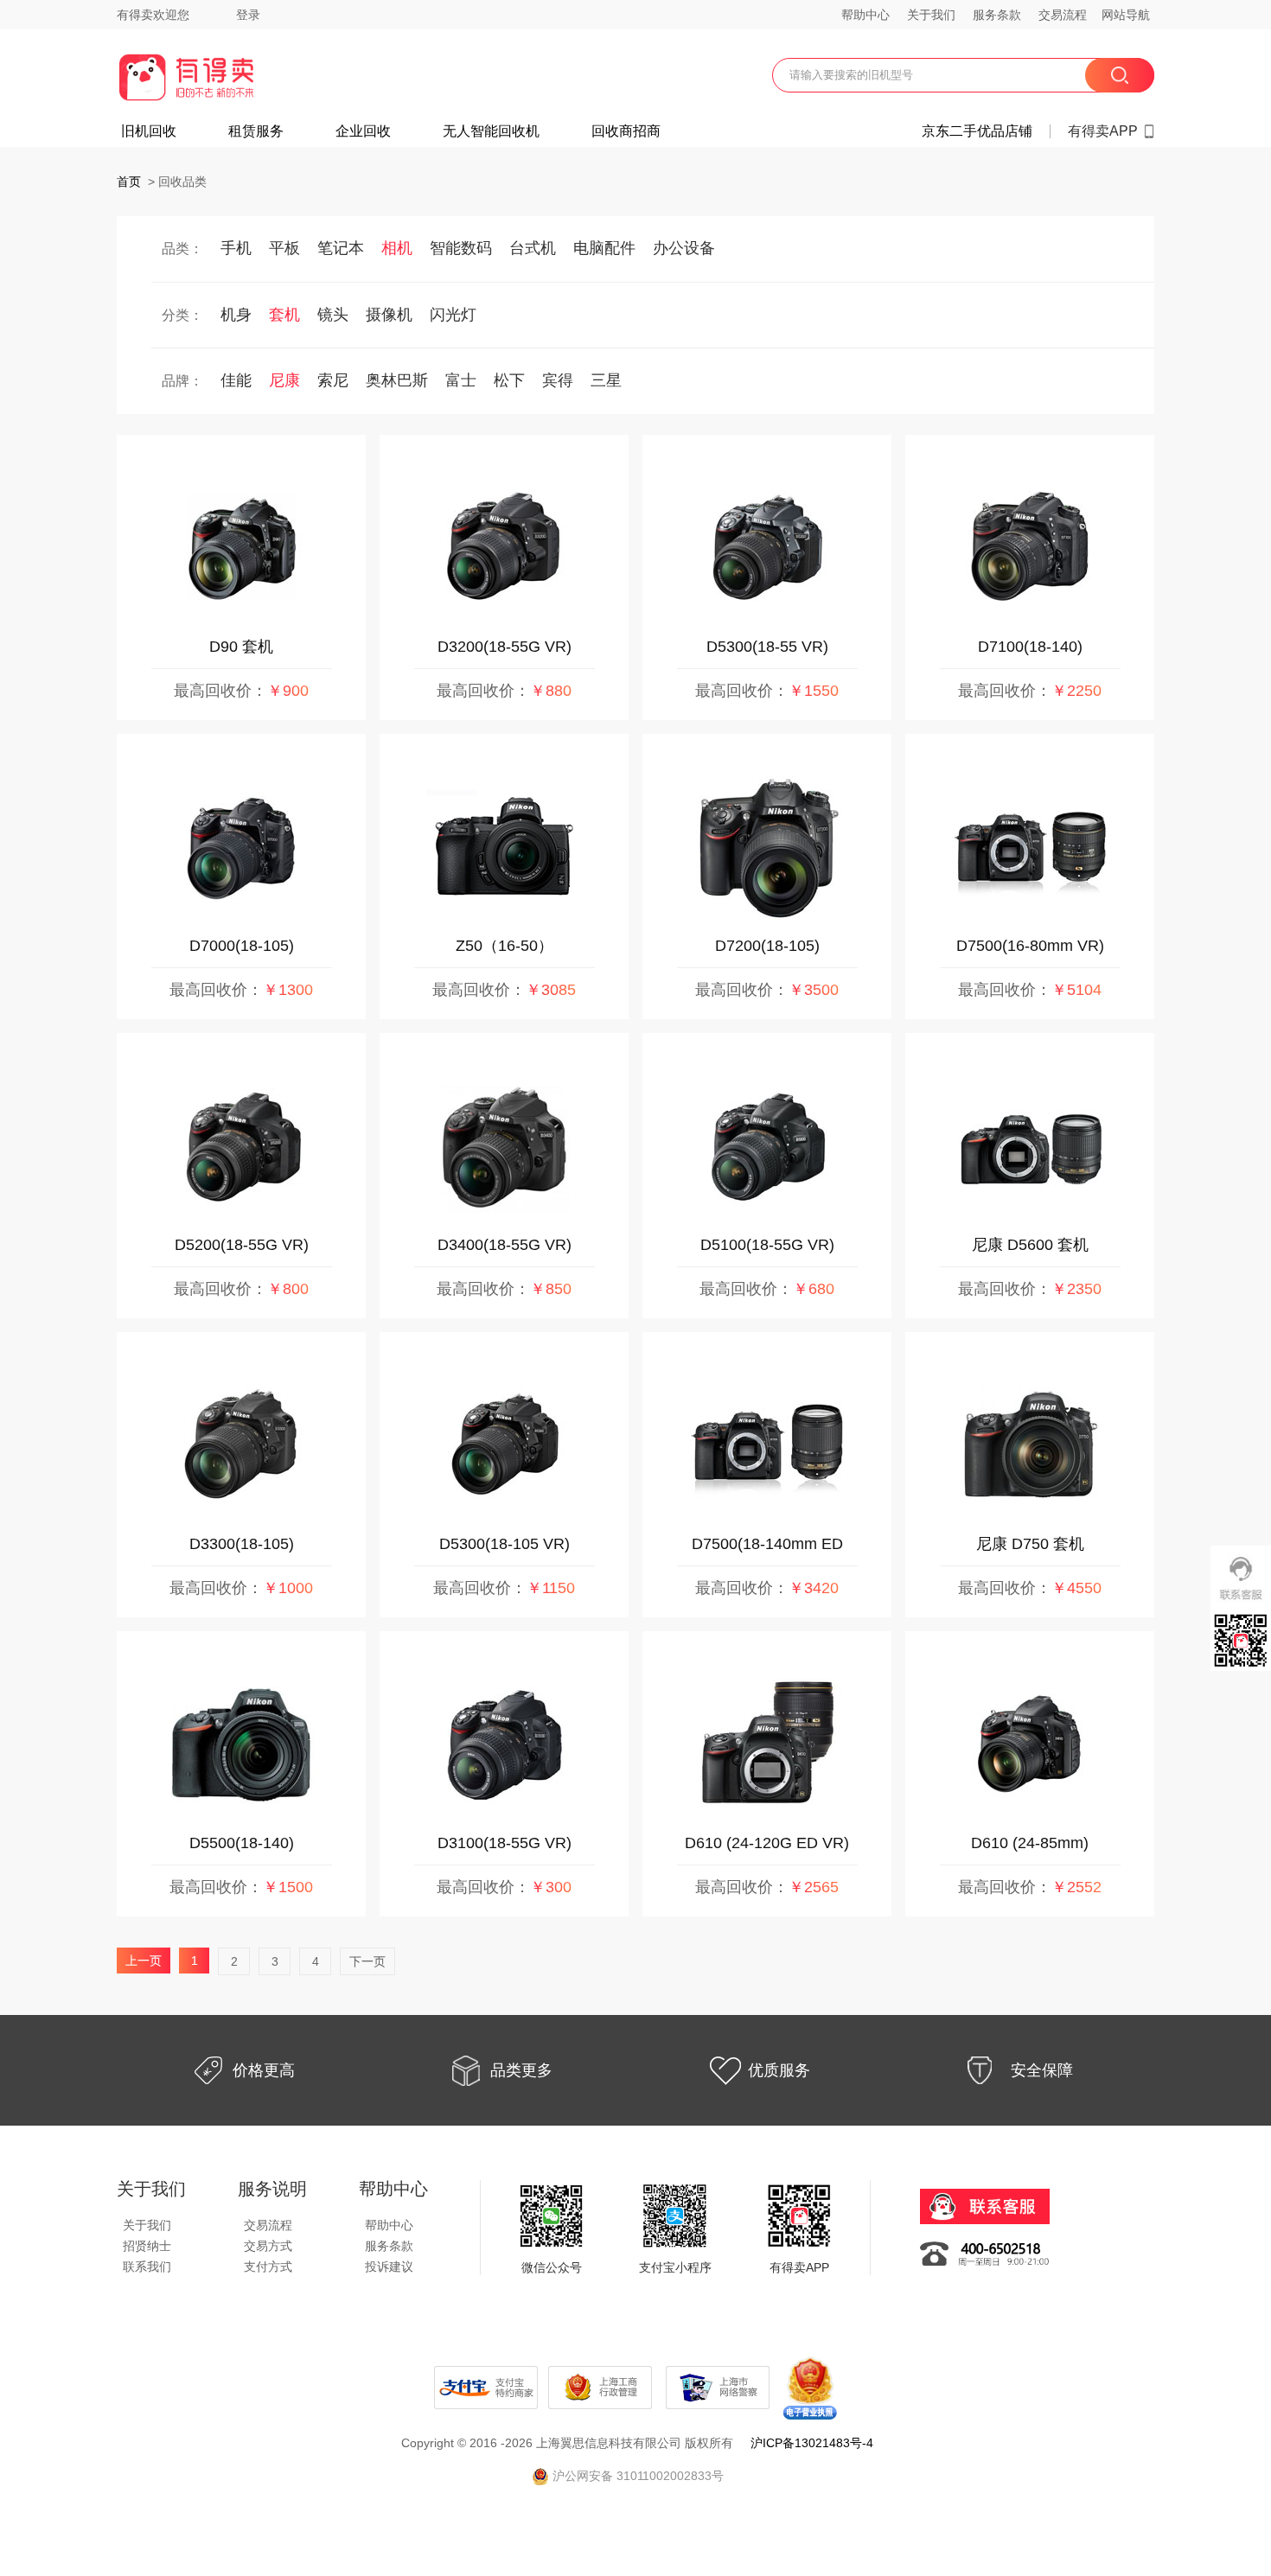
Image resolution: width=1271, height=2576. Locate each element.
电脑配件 (604, 248)
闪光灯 (453, 315)
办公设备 (684, 248)
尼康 (284, 380)
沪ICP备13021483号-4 (812, 2443)
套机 (284, 315)
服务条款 (997, 15)
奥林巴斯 (397, 380)
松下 (509, 380)
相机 (397, 248)
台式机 (533, 248)
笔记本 (341, 248)
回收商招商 (626, 131)
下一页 (367, 1961)
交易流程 (1063, 15)
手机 (236, 248)
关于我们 (931, 15)
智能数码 (461, 248)
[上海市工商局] (602, 2387)
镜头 (333, 315)
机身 (236, 315)
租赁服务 (256, 131)
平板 (284, 248)
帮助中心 (865, 15)
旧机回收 (149, 131)
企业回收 (363, 131)
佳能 (236, 380)
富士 (461, 380)
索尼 (333, 380)
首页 (129, 182)
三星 (606, 380)
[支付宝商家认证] (486, 2387)
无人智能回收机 (491, 131)
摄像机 (389, 315)
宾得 (558, 380)
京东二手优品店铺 (977, 131)
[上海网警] (719, 2387)
